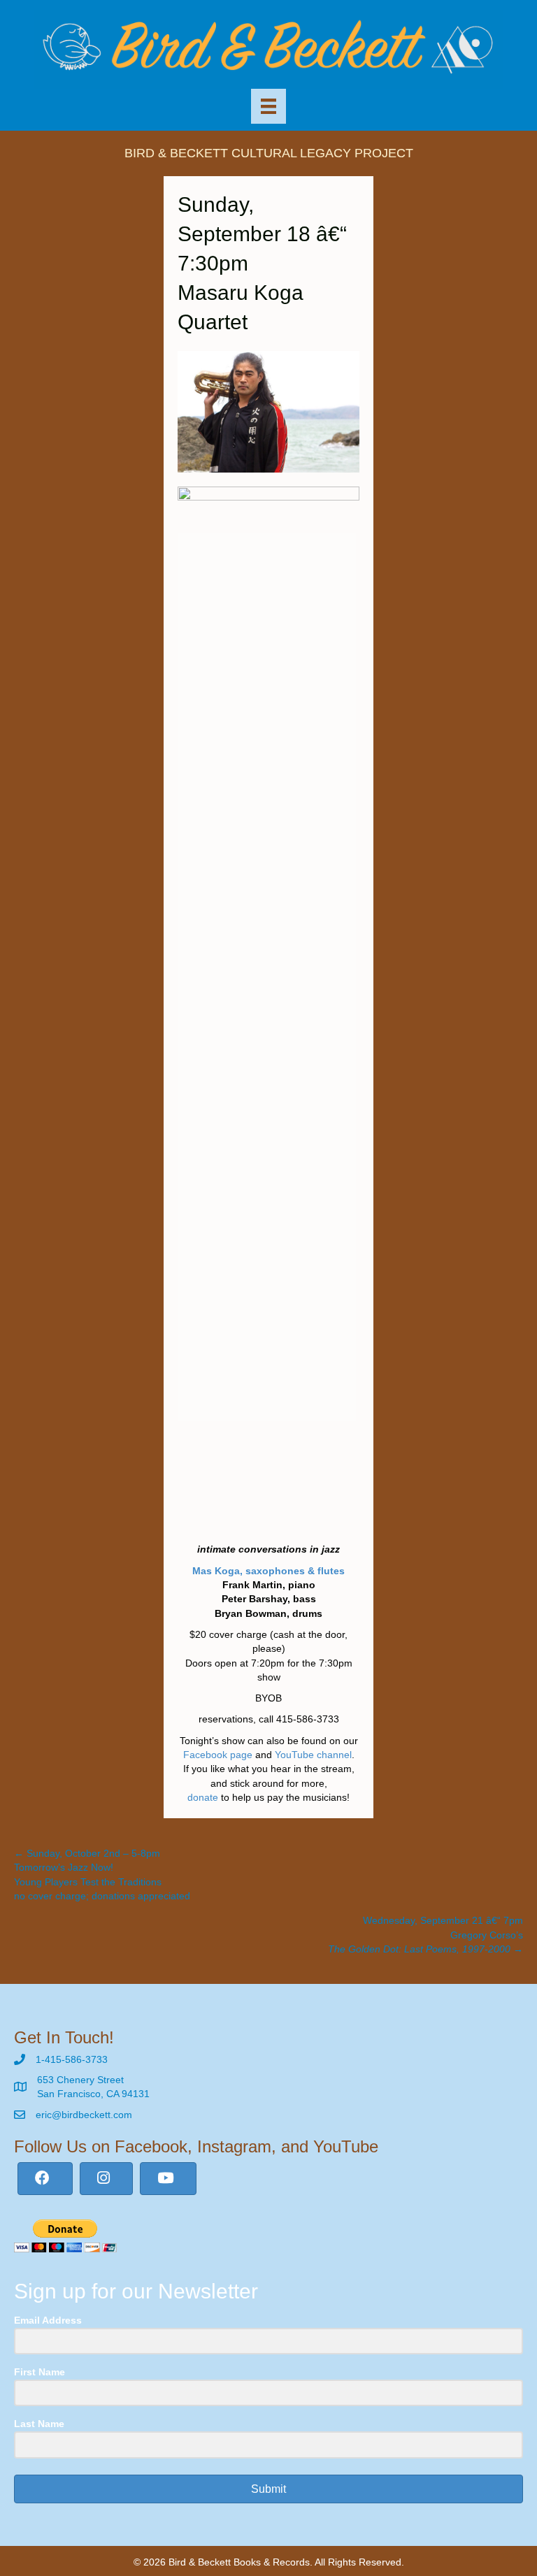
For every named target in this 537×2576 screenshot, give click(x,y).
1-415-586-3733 (72, 2059)
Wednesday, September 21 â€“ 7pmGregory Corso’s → (425, 1935)
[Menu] (268, 106)
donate (203, 1797)
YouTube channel (313, 1755)
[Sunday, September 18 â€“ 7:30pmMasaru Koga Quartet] (268, 411)
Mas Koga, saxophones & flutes (268, 1571)
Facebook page (218, 1755)
